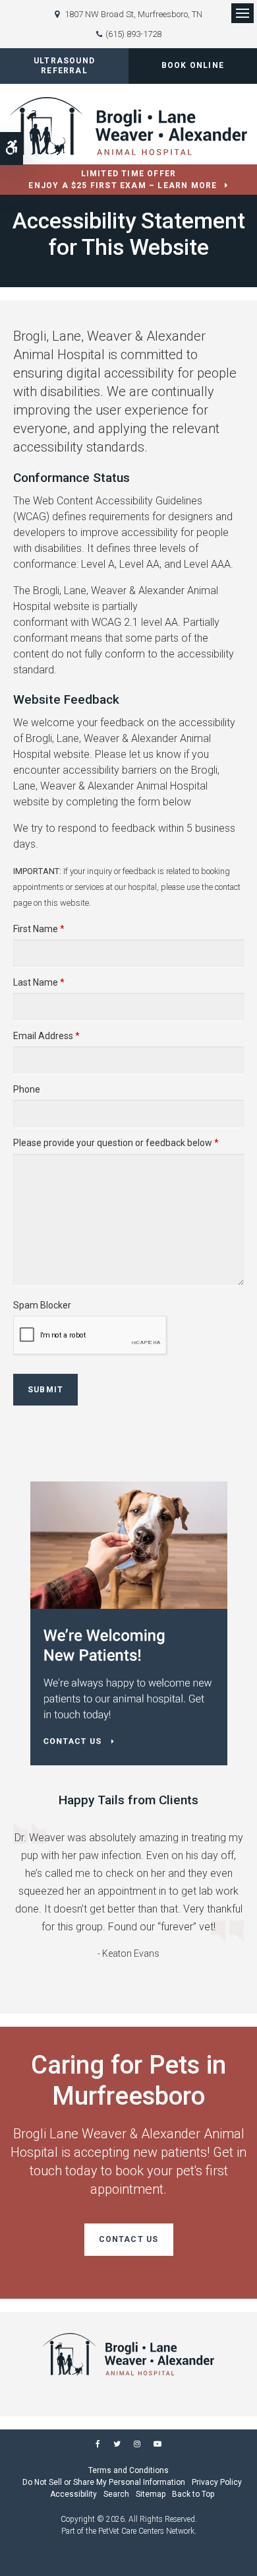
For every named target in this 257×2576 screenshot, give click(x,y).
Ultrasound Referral (64, 66)
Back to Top (193, 2494)
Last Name (39, 982)
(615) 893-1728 (133, 34)
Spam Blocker (42, 1305)
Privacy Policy (217, 2482)
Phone (27, 1089)
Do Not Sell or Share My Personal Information (104, 2482)
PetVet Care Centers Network (146, 2531)
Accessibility (73, 2494)
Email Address (46, 1036)
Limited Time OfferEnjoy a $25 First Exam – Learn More (123, 180)
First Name (39, 929)
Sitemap (151, 2494)
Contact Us (129, 2239)
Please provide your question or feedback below (116, 1143)
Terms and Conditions (128, 2470)
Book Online (193, 65)
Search (116, 2494)
